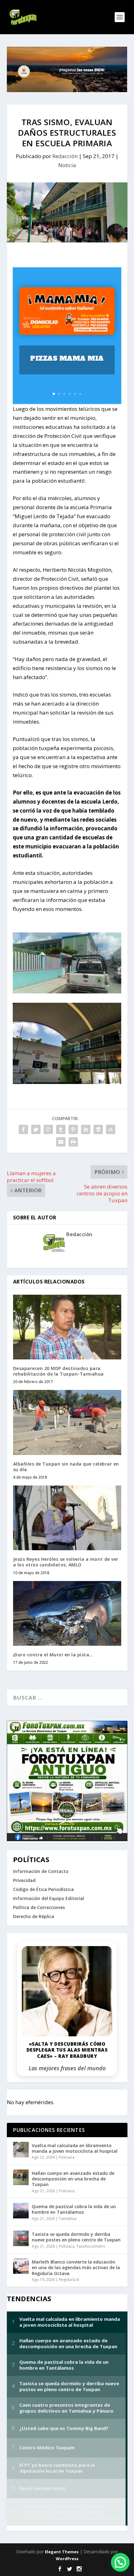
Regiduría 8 (69, 2280)
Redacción (65, 156)
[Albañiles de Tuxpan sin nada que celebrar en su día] (67, 1422)
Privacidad (24, 1880)
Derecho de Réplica (34, 1916)
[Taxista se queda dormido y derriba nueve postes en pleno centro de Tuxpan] (21, 2238)
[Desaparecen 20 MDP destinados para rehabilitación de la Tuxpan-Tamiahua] (67, 1327)
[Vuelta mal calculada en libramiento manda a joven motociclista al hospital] (21, 2150)
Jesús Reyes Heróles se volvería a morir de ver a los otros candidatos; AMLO (66, 1562)
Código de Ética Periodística (43, 1889)
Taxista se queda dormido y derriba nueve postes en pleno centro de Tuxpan (76, 2237)
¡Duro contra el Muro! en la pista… (53, 1655)
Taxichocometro (91, 2246)
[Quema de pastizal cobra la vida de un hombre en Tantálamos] (21, 2211)
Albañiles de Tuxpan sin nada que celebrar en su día (66, 1467)
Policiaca (67, 2157)
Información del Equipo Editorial (49, 1898)
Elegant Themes (62, 2552)
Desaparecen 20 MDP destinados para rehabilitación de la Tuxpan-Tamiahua (58, 1371)
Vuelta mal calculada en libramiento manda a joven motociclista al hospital (75, 2148)
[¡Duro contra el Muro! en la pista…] (67, 1613)
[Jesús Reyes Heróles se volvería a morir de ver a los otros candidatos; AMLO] (67, 1518)
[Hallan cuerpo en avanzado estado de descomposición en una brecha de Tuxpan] (21, 2177)
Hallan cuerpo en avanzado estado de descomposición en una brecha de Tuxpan (73, 2179)
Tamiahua (68, 2219)
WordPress (67, 2559)
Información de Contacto (41, 1871)
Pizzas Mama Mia (67, 358)
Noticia (67, 165)
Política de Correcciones (39, 1907)
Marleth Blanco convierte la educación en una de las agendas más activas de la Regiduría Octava (76, 2267)
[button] (120, 2562)
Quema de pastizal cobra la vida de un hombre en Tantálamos (74, 2209)
